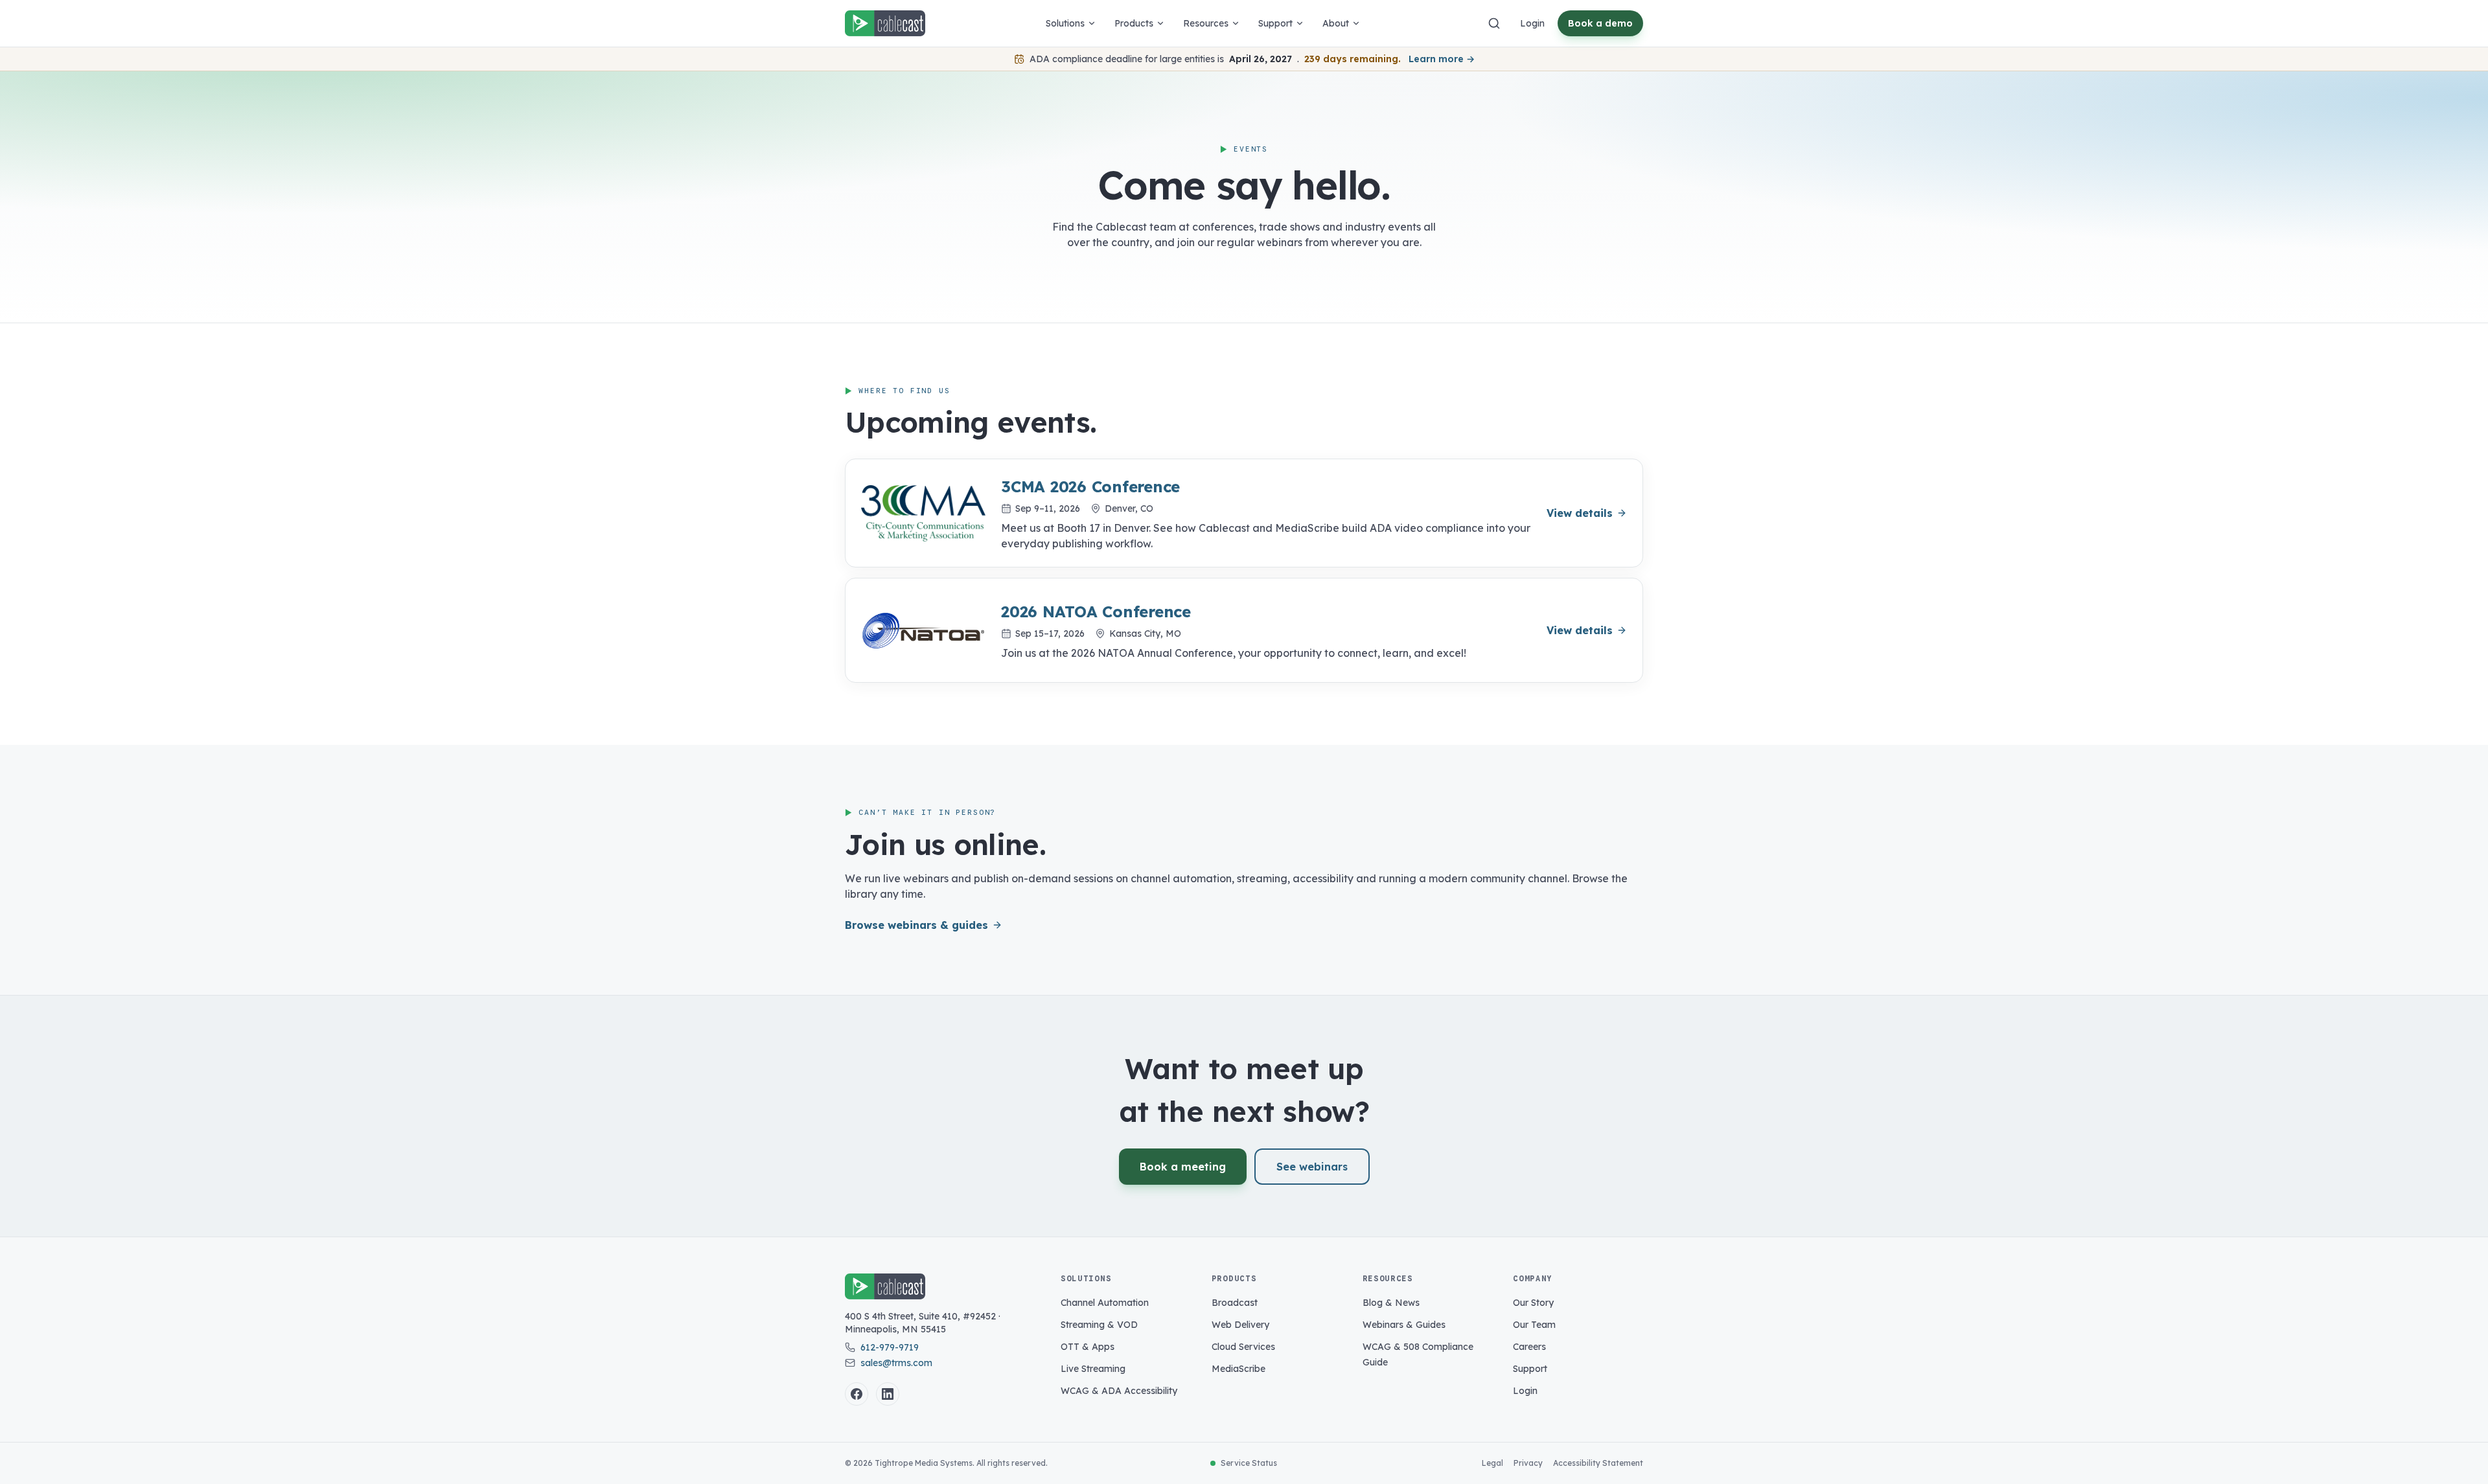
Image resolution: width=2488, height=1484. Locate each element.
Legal (1492, 1463)
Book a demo (1600, 23)
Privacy (1528, 1463)
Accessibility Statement (1598, 1463)
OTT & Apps (1088, 1347)
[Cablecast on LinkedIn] (888, 1394)
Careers (1529, 1347)
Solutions (1065, 23)
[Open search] (1494, 23)
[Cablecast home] (885, 23)
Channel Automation (1105, 1303)
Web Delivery (1240, 1325)
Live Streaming (1093, 1369)
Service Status (1249, 1463)
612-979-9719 (890, 1347)
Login (1532, 23)
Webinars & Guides (1404, 1325)
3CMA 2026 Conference (1090, 486)
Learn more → (1442, 59)
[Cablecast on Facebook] (857, 1394)
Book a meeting (1183, 1167)
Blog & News (1391, 1303)
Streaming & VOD (1099, 1325)
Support (1275, 23)
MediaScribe (1238, 1369)
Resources (1206, 23)
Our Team (1534, 1325)
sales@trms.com (896, 1363)
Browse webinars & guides (916, 925)
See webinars (1312, 1167)
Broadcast (1235, 1303)
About (1336, 23)
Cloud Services (1243, 1347)
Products (1134, 23)
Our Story (1533, 1303)
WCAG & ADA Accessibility (1119, 1391)
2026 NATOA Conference (1096, 611)
